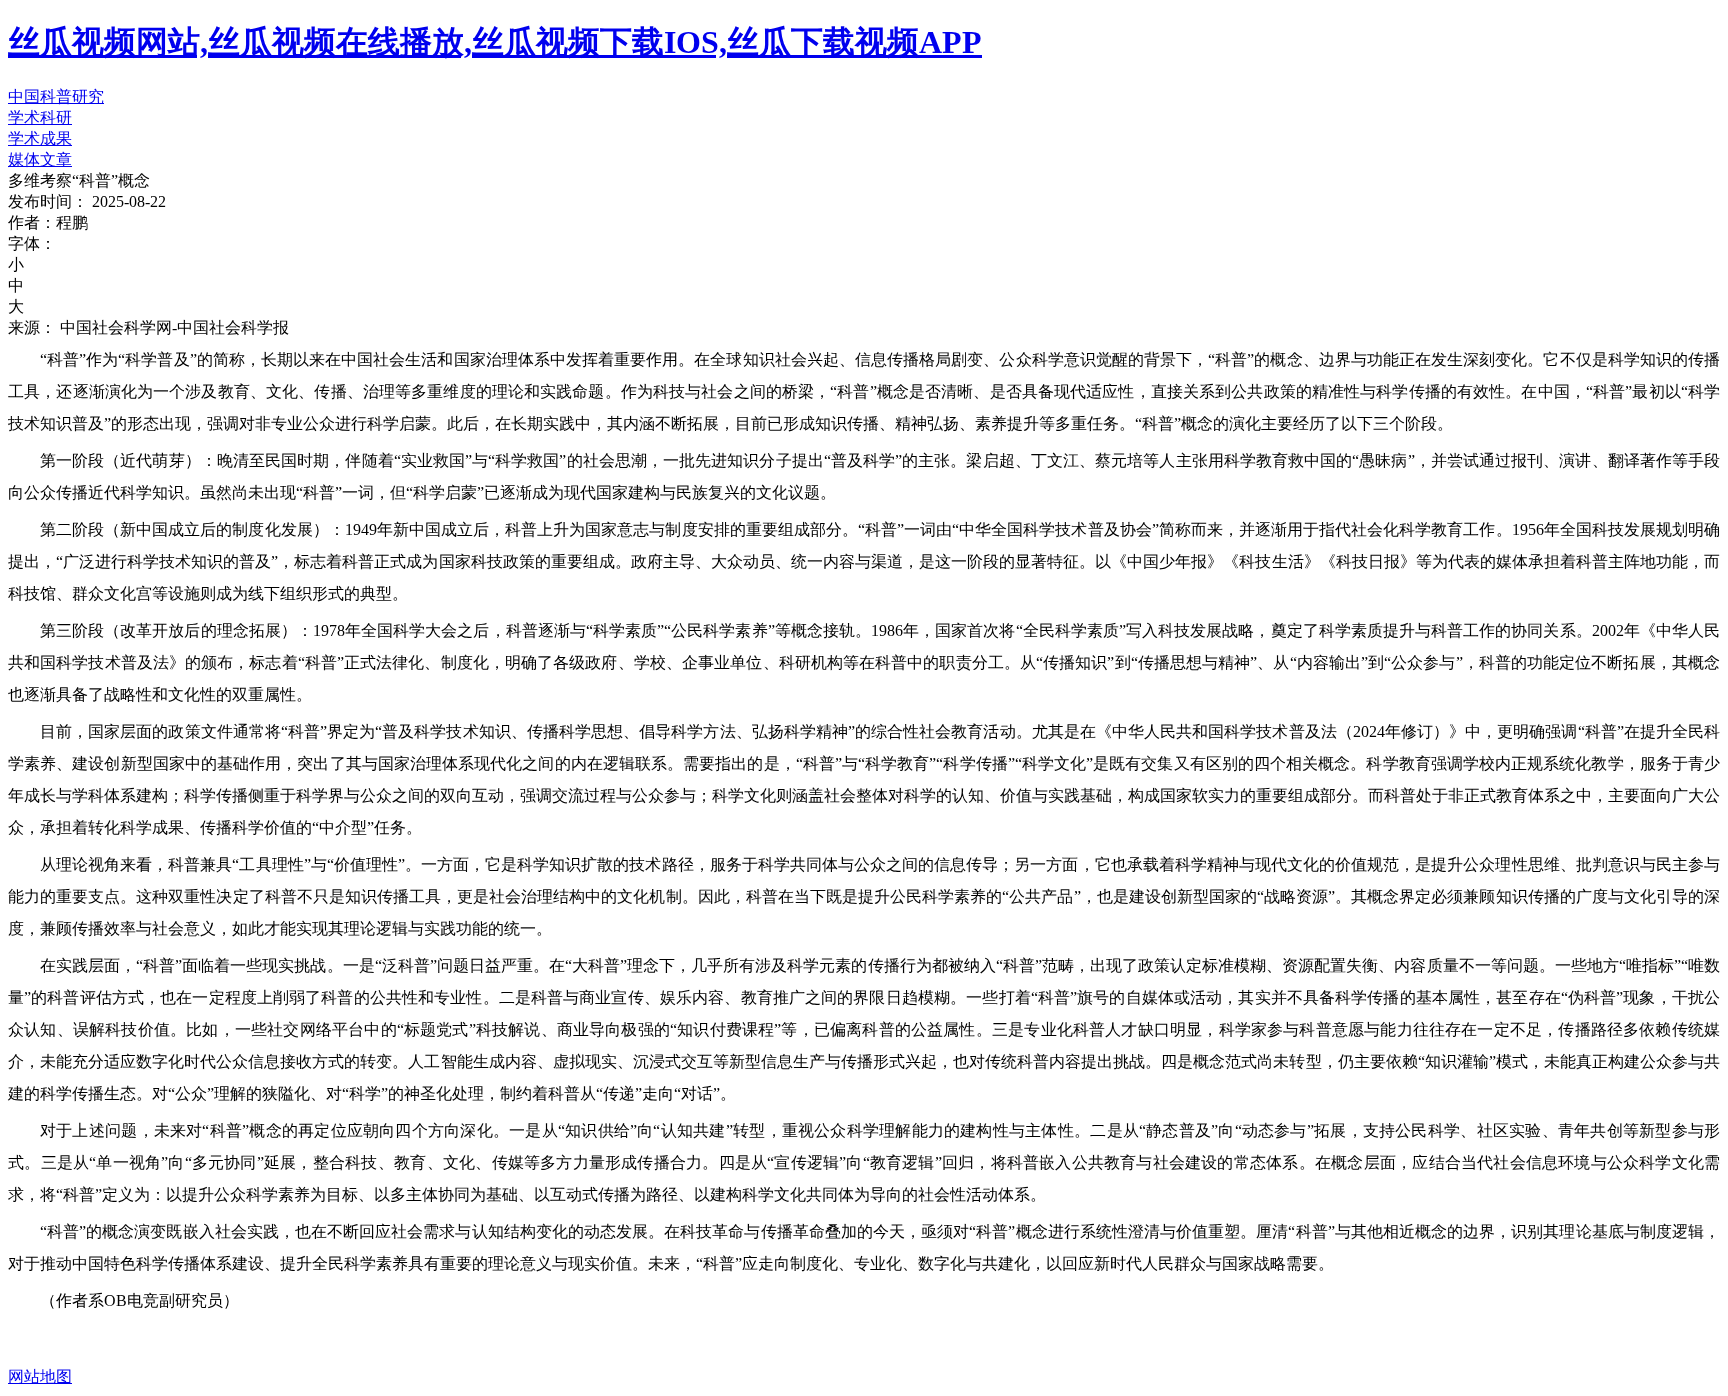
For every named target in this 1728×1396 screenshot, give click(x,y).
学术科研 (40, 117)
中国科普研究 (56, 96)
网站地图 (40, 1376)
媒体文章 (40, 159)
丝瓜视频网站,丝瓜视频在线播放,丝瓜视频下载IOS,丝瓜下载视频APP (495, 42)
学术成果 (40, 138)
